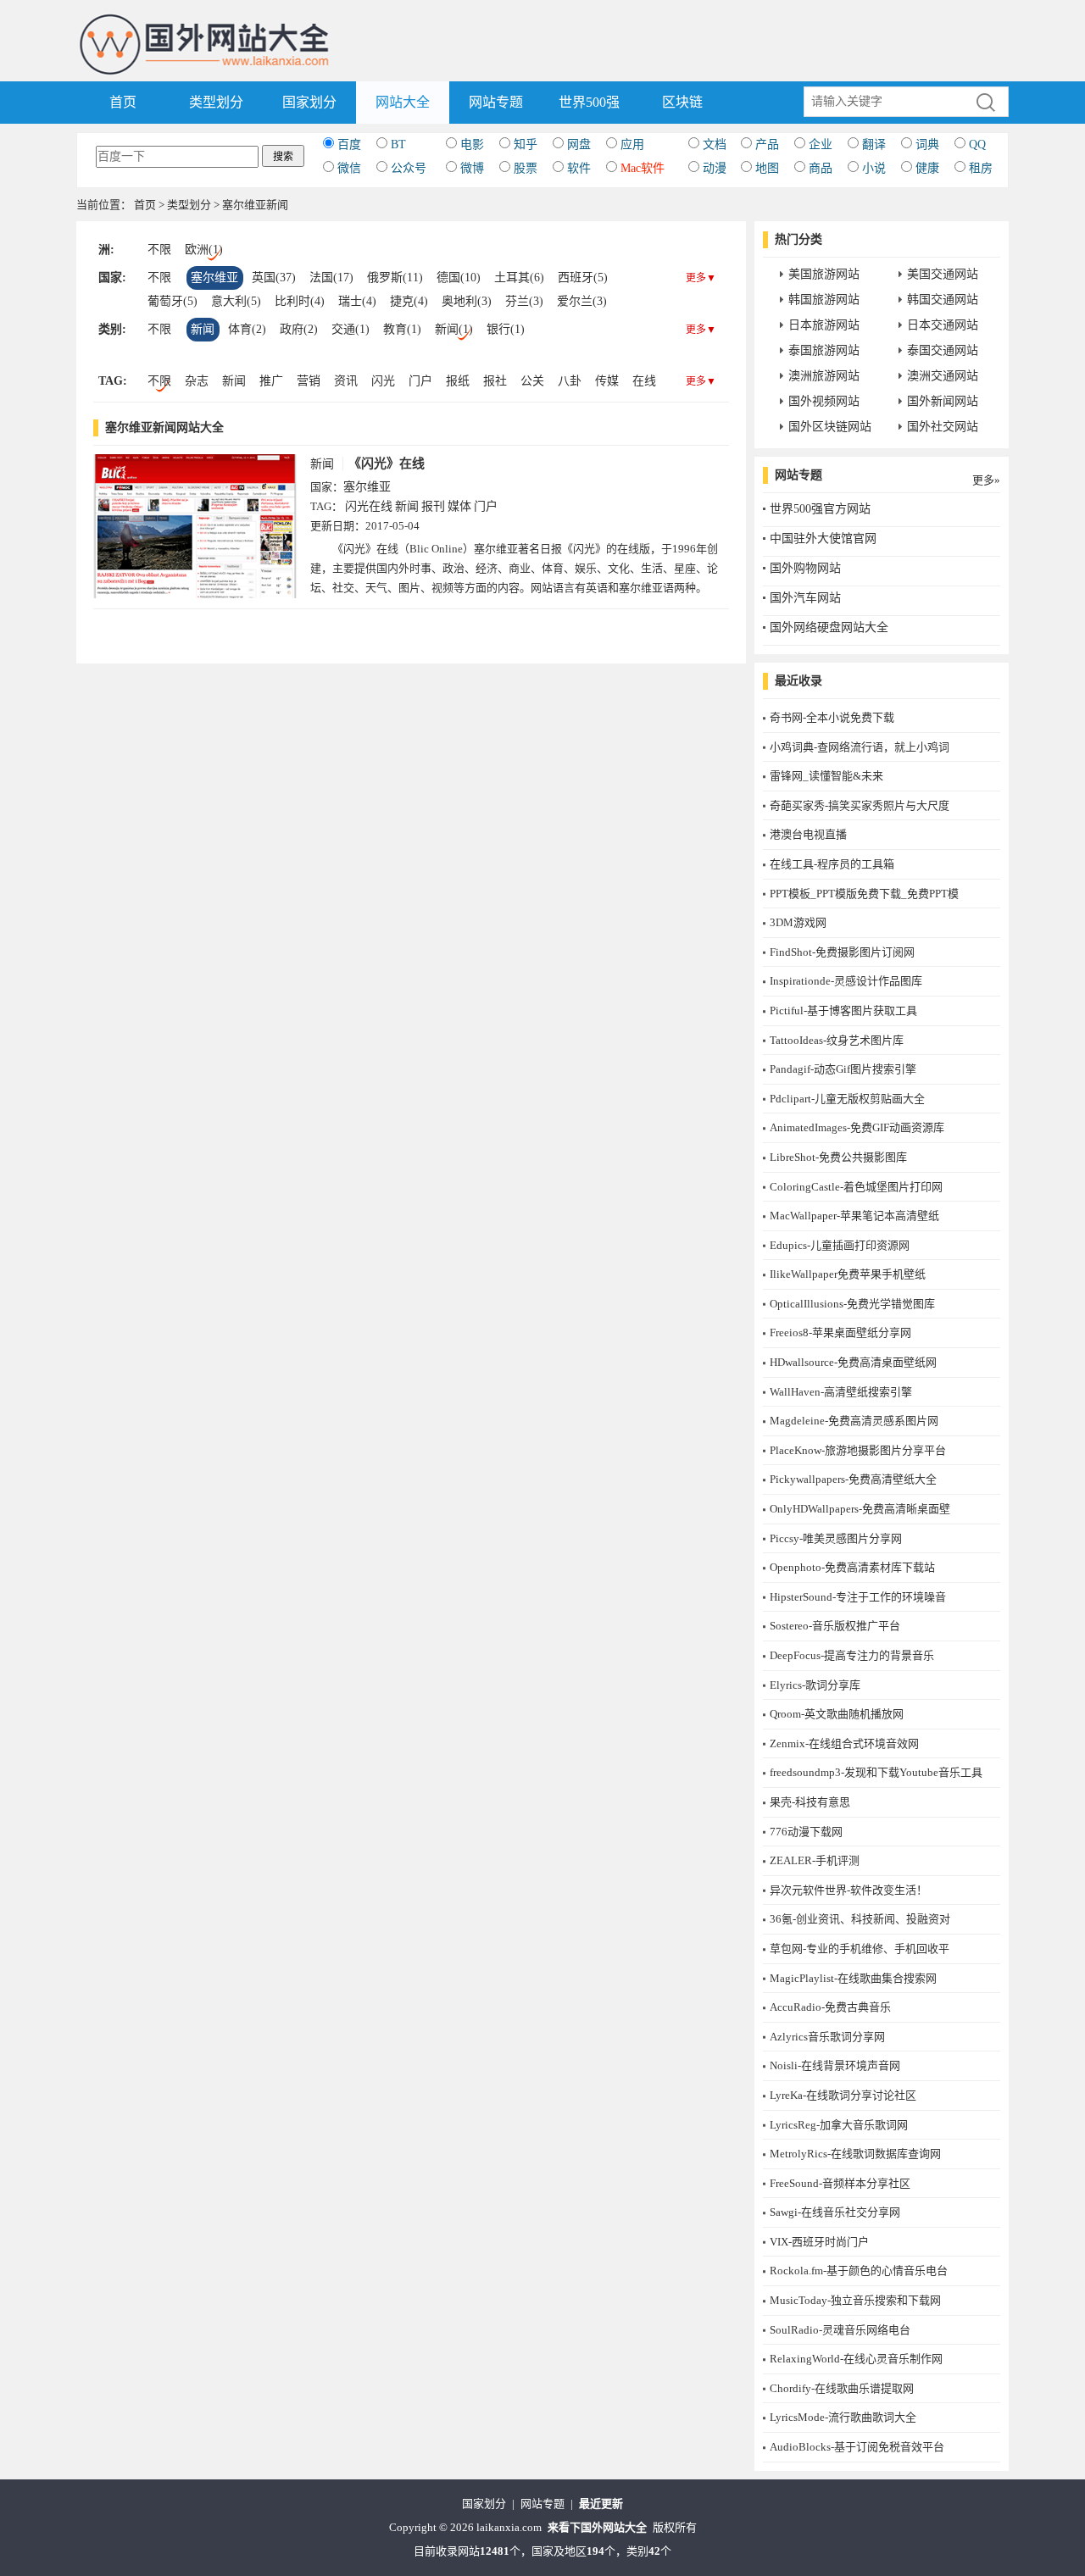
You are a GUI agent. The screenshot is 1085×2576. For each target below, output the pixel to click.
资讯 (346, 381)
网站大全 (403, 102)
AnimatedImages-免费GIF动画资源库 (857, 1127)
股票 (526, 168)
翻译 (874, 144)
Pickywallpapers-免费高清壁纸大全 (853, 1479)
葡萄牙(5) (172, 301)
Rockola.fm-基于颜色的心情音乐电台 (859, 2271)
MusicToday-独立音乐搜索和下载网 (855, 2300)
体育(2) (247, 329)
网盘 (579, 144)
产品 (767, 144)
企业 (821, 144)
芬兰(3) (524, 301)
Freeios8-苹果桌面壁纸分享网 (840, 1332)
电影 (472, 144)
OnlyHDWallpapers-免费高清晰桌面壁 (860, 1509)
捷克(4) (409, 301)
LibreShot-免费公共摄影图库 (838, 1157)
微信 (349, 168)
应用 (632, 144)
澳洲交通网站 (943, 376)
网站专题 (496, 102)
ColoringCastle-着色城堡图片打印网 (856, 1187)
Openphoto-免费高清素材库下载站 (852, 1567)
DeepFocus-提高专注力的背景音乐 (852, 1655)
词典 (927, 144)
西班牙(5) (583, 278)
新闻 (203, 329)
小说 (874, 168)
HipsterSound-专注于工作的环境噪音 (858, 1597)
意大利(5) (236, 301)
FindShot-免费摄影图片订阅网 (842, 952)
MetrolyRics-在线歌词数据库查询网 (855, 2154)
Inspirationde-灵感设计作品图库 (846, 981)
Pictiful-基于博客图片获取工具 (843, 1010)
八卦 (570, 381)
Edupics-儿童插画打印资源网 (840, 1245)
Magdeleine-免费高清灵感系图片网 (854, 1421)
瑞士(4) (357, 301)
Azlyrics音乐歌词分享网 (827, 2037)
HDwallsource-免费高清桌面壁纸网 (853, 1362)
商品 (821, 168)
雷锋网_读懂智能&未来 (826, 776)
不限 (159, 250)
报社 (495, 381)
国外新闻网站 (943, 401)
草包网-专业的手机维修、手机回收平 (860, 1949)
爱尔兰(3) (582, 301)
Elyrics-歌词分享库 (815, 1685)
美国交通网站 (943, 274)
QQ (977, 144)
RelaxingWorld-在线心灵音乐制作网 (856, 2359)
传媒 (607, 381)
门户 (420, 381)
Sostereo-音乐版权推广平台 (835, 1626)
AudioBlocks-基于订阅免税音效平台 (857, 2447)
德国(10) (459, 278)
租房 (981, 168)
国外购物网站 (805, 568)
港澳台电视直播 (808, 834)
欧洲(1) (204, 250)
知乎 (526, 144)
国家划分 (309, 102)
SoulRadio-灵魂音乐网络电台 (840, 2330)
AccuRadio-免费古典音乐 (830, 2007)
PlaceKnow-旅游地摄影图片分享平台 (858, 1450)
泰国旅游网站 (824, 350)
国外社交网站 (943, 427)
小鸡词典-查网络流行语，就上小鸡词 (860, 747)
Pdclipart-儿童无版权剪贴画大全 (847, 1099)
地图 (767, 168)
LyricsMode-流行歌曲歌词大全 (843, 2417)
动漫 (715, 168)
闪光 (383, 381)
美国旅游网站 (824, 274)
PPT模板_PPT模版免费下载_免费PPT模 (864, 894)
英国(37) (274, 278)
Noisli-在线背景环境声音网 (835, 2065)
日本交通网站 (943, 325)
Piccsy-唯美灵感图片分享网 (836, 1538)
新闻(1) (454, 329)
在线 (644, 381)
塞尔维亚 (214, 278)
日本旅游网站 (824, 325)
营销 (309, 381)
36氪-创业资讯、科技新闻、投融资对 (860, 1919)
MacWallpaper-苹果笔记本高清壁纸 (854, 1216)
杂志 (197, 381)
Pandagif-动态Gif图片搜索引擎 (843, 1069)
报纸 (458, 381)
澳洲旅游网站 (824, 376)
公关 (532, 381)
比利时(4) (300, 301)
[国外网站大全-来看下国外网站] (206, 20)
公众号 (409, 168)
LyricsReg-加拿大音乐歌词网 (839, 2125)
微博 (472, 168)
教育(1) (402, 329)
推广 (271, 381)
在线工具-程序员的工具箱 (832, 864)
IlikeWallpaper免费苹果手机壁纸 (848, 1274)
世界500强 (589, 102)
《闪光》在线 (387, 464)
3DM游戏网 (798, 922)
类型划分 (216, 102)
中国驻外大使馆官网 (823, 539)
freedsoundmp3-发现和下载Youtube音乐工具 (876, 1772)
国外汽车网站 (805, 598)
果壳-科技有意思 (810, 1802)
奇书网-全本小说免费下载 (832, 717)
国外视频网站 (824, 401)
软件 (579, 168)
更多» (986, 480)
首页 (123, 102)
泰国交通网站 (943, 350)
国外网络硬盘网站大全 (829, 627)
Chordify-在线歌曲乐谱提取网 (842, 2388)
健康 (927, 168)
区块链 (682, 102)
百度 (349, 144)
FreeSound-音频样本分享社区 (840, 2183)
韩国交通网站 (943, 300)
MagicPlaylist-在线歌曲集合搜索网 (853, 1978)
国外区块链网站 (830, 427)
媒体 (459, 506)
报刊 (433, 506)
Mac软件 (643, 168)
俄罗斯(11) (395, 278)
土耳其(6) (519, 278)
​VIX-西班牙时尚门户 (819, 2242)
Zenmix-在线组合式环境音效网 (844, 1743)
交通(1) (351, 329)
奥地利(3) (467, 301)
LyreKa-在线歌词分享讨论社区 (843, 2095)
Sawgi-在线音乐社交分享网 (835, 2212)
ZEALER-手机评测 (815, 1860)
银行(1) (506, 329)
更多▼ (701, 278)
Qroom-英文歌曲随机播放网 (837, 1714)
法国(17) (331, 278)
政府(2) (299, 329)
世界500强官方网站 (820, 509)
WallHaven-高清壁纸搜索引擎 (841, 1392)
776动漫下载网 (806, 1832)
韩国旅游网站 (824, 300)
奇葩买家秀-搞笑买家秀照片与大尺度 (860, 805)
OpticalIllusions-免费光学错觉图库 (852, 1304)
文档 (715, 144)
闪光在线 (369, 506)
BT (398, 144)
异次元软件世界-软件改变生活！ (849, 1890)
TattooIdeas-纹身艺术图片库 (837, 1040)
